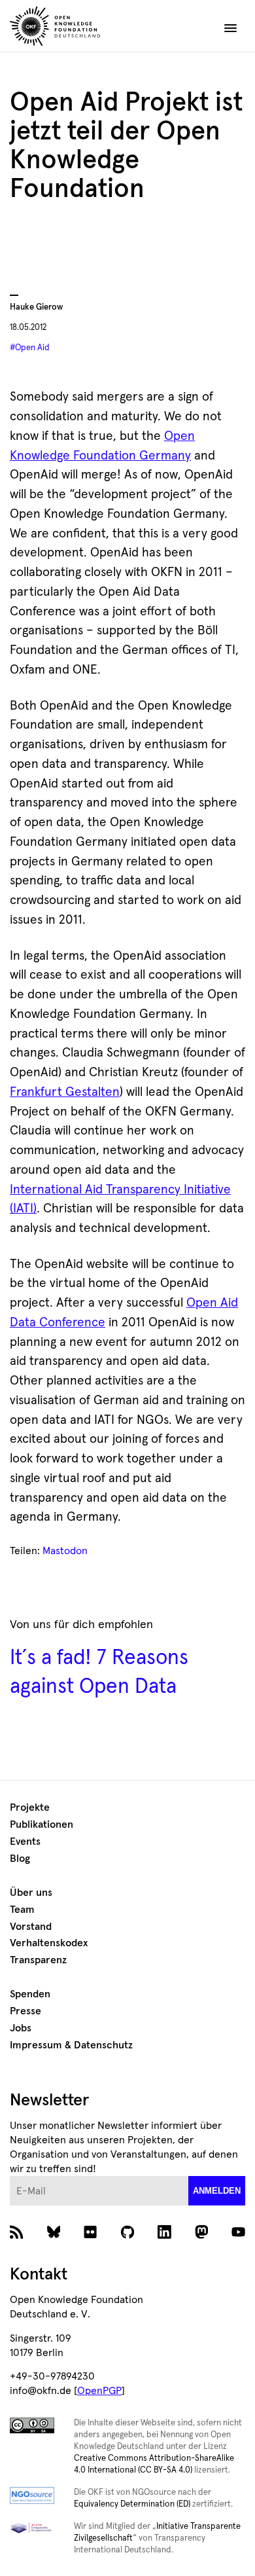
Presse (25, 2011)
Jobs (21, 2028)
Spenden (30, 1994)
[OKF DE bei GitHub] (128, 2236)
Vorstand (31, 1927)
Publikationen (42, 1824)
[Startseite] (84, 28)
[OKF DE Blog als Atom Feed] (17, 2236)
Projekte (30, 1807)
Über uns (31, 1893)
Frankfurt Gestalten (65, 1092)
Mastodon (65, 1551)
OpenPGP (99, 2391)
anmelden (217, 2191)
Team (22, 1910)
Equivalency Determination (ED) (132, 2504)
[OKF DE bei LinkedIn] (164, 2236)
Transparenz (38, 1960)
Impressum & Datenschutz (71, 2045)
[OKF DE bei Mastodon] (202, 2236)
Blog (20, 1859)
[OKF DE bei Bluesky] (54, 2236)
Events (25, 1841)
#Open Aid (30, 348)
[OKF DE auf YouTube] (238, 2236)
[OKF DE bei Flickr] (91, 2236)
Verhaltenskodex (49, 1943)
